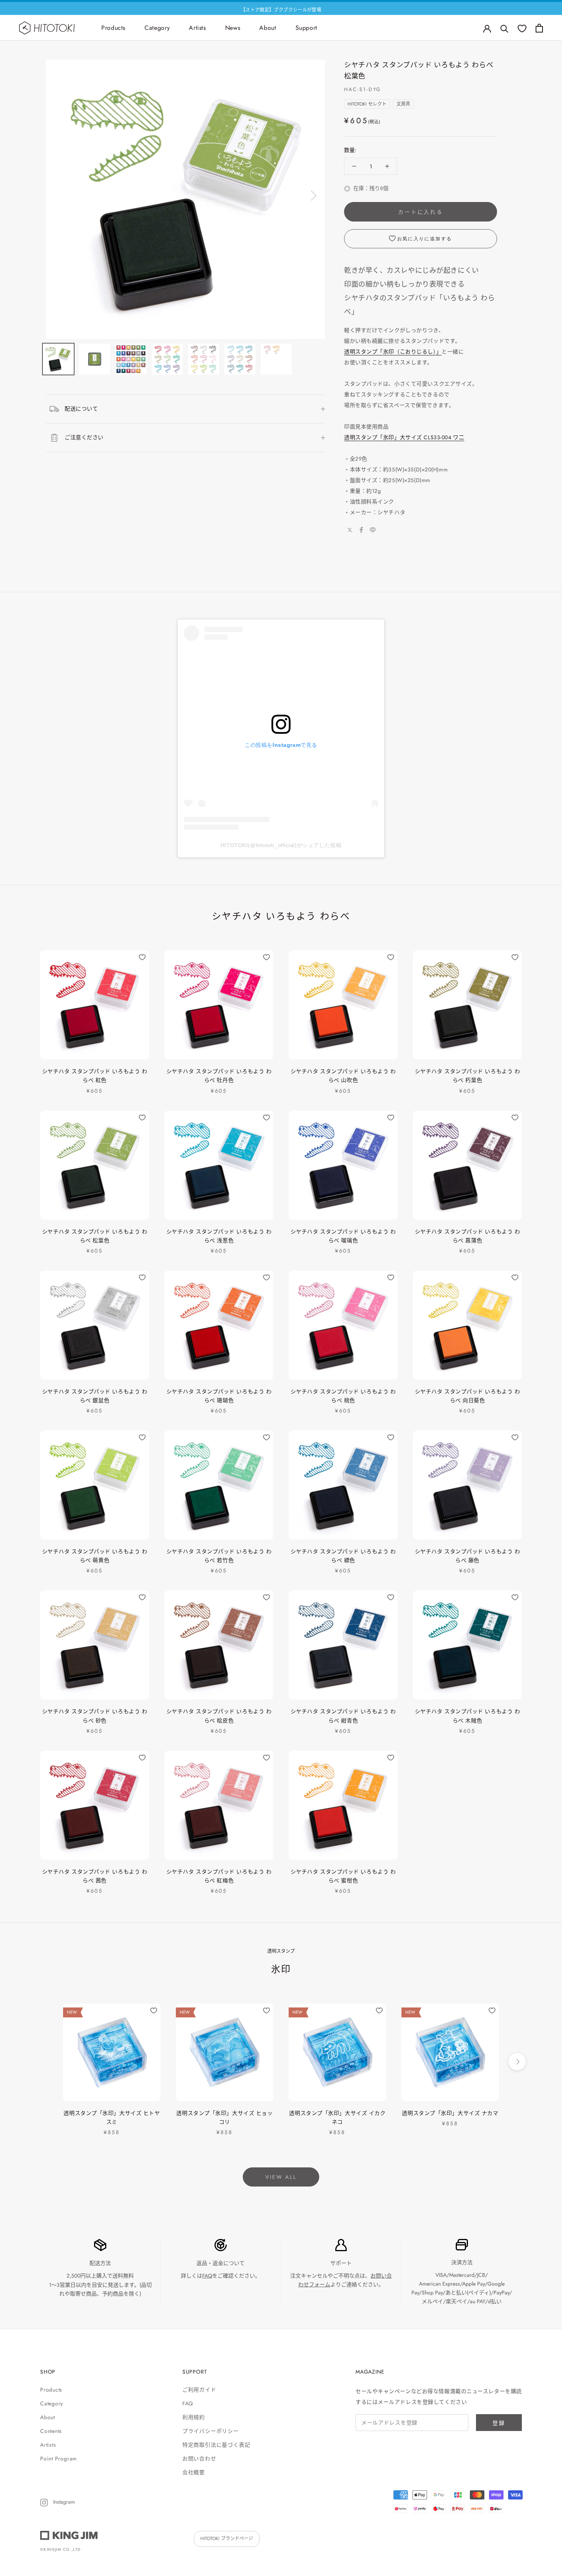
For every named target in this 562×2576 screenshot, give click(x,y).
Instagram (63, 2502)
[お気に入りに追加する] (142, 957)
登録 (499, 2423)
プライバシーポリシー (211, 2431)
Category (157, 28)
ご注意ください (84, 437)
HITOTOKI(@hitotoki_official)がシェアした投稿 (281, 845)
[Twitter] (350, 530)
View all (281, 2177)
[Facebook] (361, 530)
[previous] (45, 2062)
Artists (197, 28)
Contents (51, 2431)
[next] (517, 2062)
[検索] (504, 28)
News (233, 28)
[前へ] (58, 196)
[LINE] (373, 530)
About (268, 28)
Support (306, 28)
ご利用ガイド (199, 2390)
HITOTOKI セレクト (367, 104)
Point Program (58, 2459)
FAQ (207, 2276)
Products (113, 28)
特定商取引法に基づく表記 (216, 2445)
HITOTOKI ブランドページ (227, 2539)
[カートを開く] (539, 28)
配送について (81, 409)
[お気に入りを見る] (522, 28)
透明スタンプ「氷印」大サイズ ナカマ (450, 2113)
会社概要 (194, 2472)
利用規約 (194, 2417)
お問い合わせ (199, 2459)
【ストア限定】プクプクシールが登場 (281, 8)
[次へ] (312, 196)
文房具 (403, 104)
